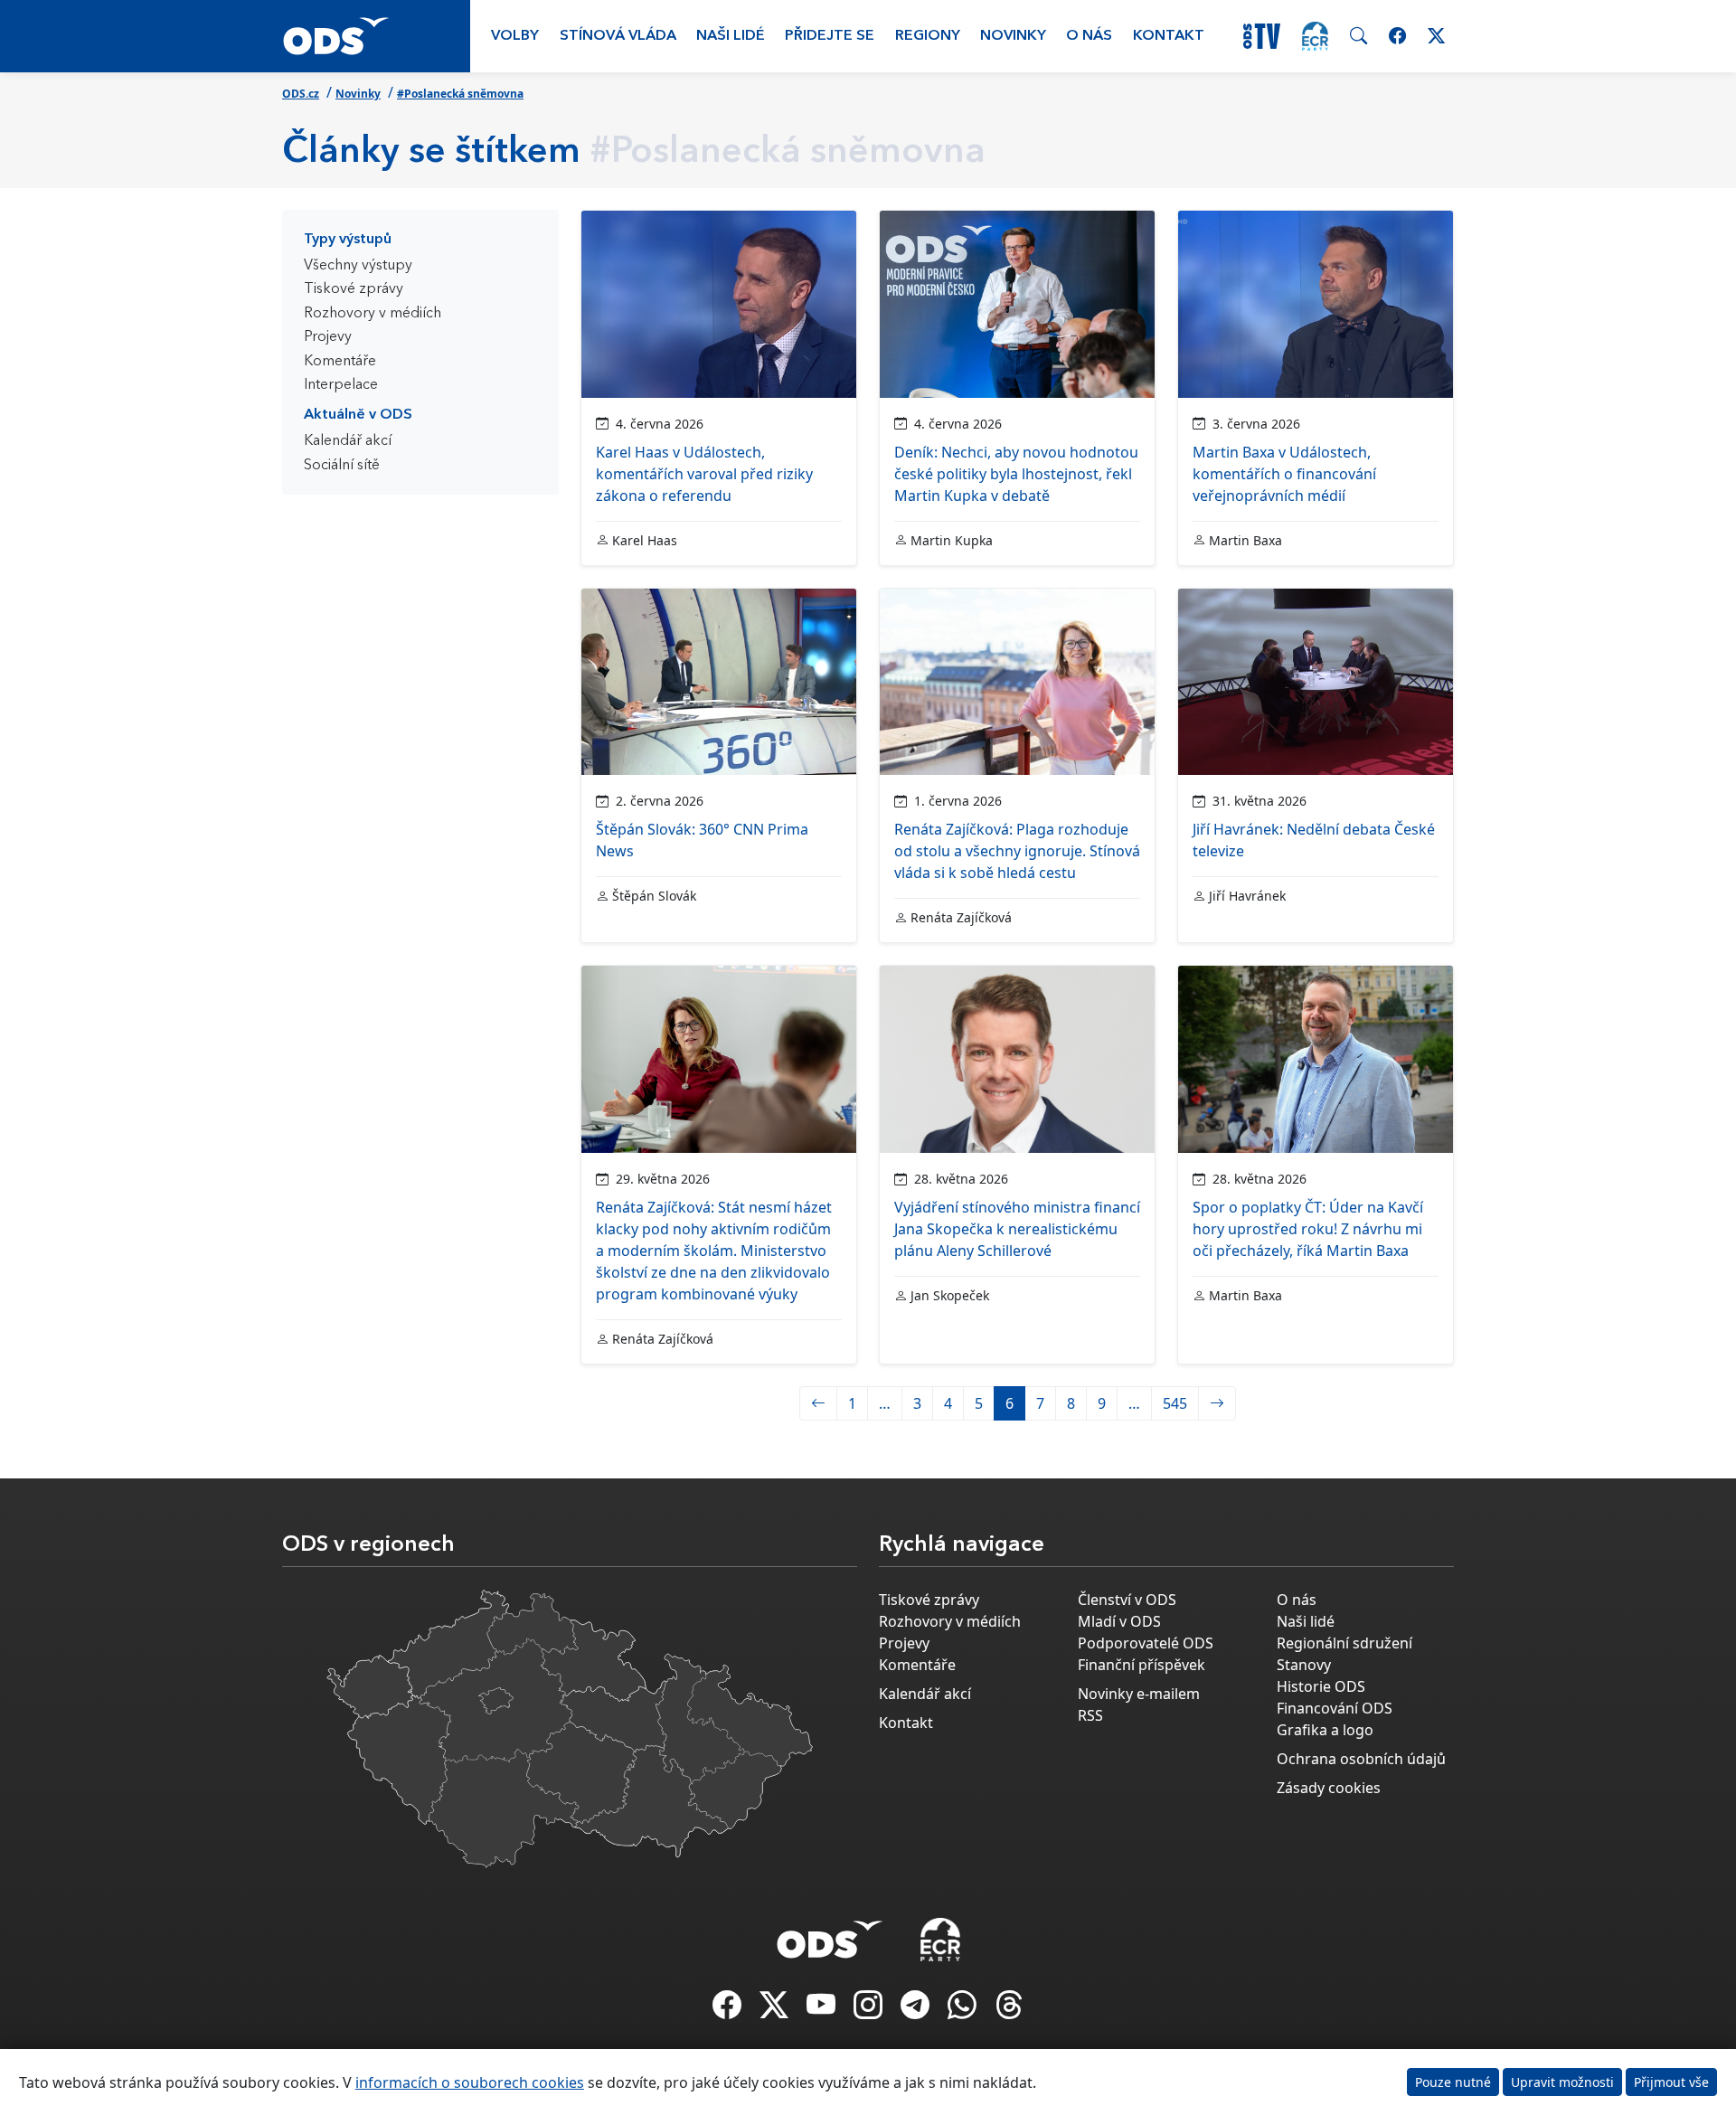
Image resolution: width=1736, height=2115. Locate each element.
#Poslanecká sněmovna (460, 94)
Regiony (928, 36)
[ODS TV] (823, 2010)
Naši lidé (731, 36)
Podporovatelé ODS (1146, 1643)
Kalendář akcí (348, 441)
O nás (1089, 36)
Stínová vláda (618, 36)
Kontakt (1169, 36)
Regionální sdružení (1344, 1643)
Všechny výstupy (358, 266)
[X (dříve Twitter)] (776, 2010)
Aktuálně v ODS (358, 415)
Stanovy (1304, 1665)
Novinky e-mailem (1139, 1694)
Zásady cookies (1329, 1788)
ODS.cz (301, 94)
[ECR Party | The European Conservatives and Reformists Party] (1315, 36)
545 (1175, 1403)
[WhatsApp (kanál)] (964, 2010)
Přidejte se (830, 36)
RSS (1090, 1715)
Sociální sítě (342, 466)
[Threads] (1009, 2010)
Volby (515, 36)
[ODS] (830, 1934)
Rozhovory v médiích (373, 314)
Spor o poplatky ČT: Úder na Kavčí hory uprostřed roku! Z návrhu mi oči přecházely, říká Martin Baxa (1308, 1229)
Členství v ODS (1127, 1600)
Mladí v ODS (1119, 1621)
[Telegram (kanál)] (917, 2010)
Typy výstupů (348, 240)
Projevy (328, 337)
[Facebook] (729, 2010)
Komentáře (340, 362)
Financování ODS (1335, 1708)
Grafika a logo (1325, 1730)
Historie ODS (1321, 1686)
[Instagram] (870, 2010)
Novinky (1013, 36)
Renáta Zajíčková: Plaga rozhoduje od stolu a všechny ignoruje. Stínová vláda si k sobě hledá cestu (1017, 851)
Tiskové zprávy (354, 289)
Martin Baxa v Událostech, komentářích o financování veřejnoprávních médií (1284, 474)
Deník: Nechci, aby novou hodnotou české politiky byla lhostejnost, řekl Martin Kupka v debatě (1016, 474)
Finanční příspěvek (1142, 1665)
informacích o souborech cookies (470, 2082)
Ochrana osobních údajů (1361, 1759)
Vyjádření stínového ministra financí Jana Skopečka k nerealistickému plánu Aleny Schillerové (1017, 1229)
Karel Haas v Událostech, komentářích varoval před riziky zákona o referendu (704, 474)
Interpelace (341, 385)
